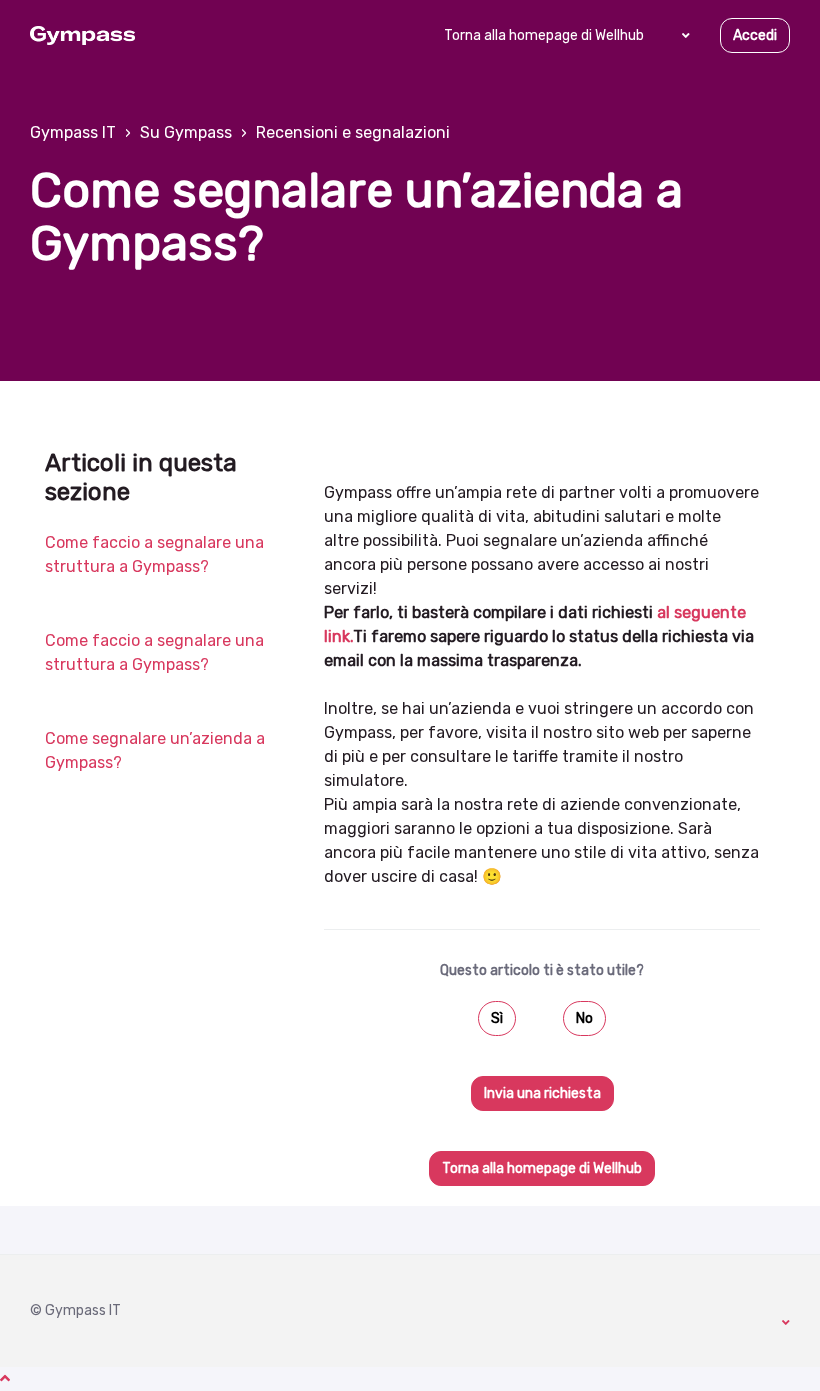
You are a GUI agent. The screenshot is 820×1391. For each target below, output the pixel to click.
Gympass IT (73, 132)
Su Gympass (186, 132)
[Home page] (82, 36)
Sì (497, 1018)
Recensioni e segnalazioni (353, 132)
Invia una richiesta (542, 1093)
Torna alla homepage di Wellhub (544, 35)
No (584, 1018)
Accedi (755, 35)
